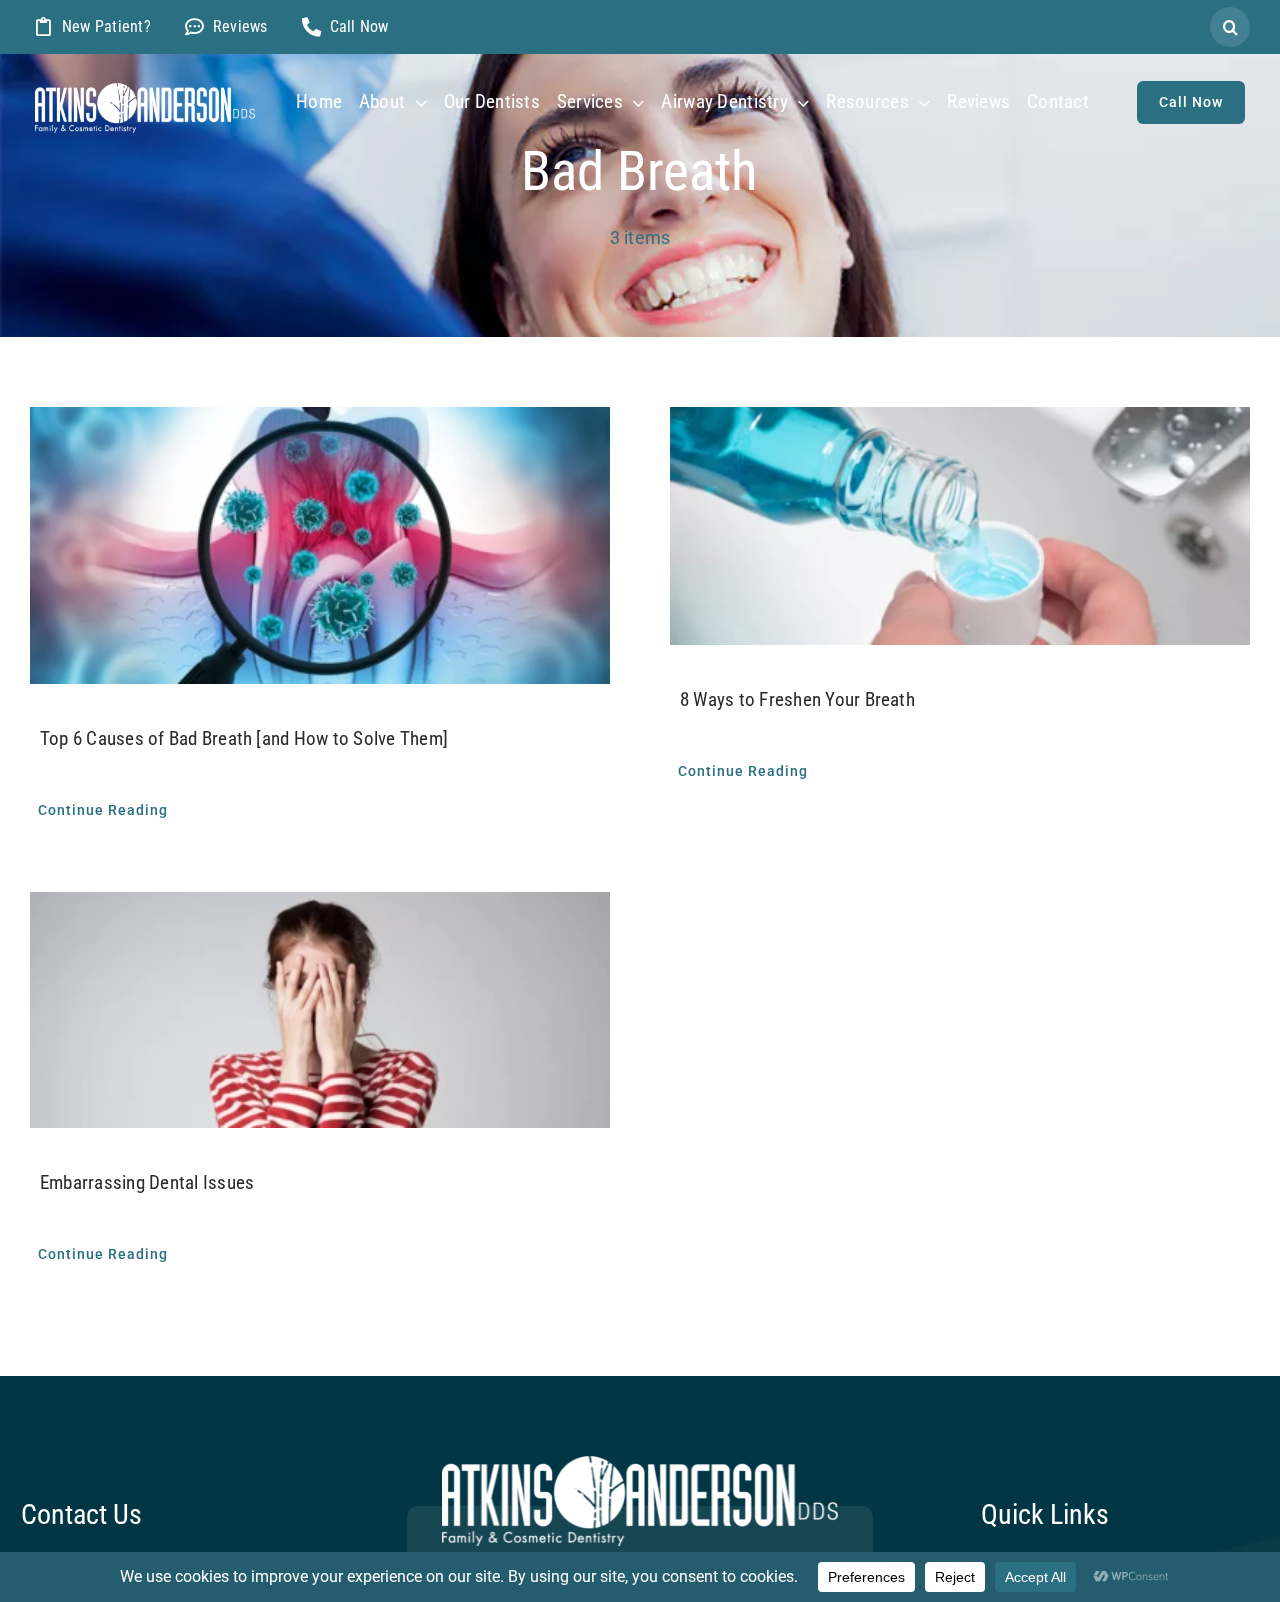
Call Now (359, 26)
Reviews (240, 26)
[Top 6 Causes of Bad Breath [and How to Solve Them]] (320, 545)
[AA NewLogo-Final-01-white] (145, 90)
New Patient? (106, 26)
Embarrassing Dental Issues (147, 1182)
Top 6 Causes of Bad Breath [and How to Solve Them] (244, 738)
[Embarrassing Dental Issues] (320, 1010)
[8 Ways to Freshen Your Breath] (960, 526)
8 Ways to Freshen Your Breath (797, 699)
